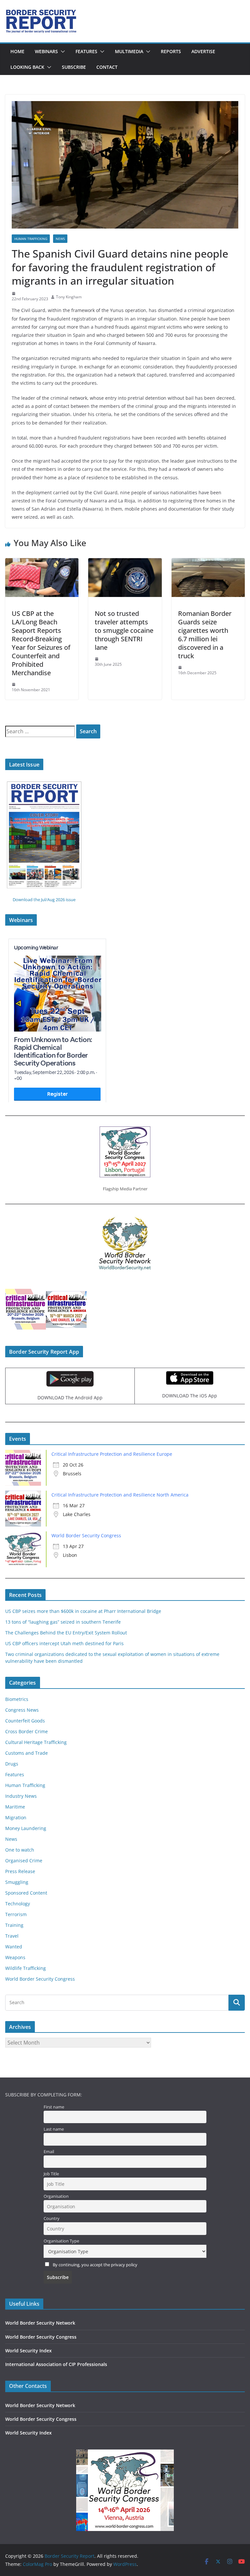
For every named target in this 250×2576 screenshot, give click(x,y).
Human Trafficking (31, 239)
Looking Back (27, 67)
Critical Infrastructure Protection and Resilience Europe (112, 1454)
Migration (16, 1817)
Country (52, 2219)
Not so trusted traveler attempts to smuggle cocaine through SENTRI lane (124, 630)
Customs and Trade (27, 1753)
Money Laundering (26, 1828)
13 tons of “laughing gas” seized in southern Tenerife (63, 1622)
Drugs (12, 1764)
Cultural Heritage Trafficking (36, 1742)
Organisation (56, 2196)
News (60, 239)
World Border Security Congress (86, 1535)
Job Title (51, 2174)
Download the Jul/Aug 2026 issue (44, 900)
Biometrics (17, 1699)
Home (17, 51)
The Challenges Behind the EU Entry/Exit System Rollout (66, 1633)
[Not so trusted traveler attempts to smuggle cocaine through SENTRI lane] (125, 563)
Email (49, 2152)
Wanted (14, 1947)
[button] (62, 52)
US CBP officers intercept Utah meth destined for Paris (64, 1643)
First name (54, 2107)
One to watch (20, 1850)
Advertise (203, 51)
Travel (12, 1936)
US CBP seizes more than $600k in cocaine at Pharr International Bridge (83, 1611)
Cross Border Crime (27, 1731)
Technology (18, 1904)
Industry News (21, 1796)
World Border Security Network (40, 2323)
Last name (54, 2129)
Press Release (20, 1871)
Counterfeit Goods (25, 1721)
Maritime (15, 1807)
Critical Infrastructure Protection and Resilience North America (120, 1495)
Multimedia (129, 51)
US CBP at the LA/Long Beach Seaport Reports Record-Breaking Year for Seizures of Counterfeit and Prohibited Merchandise (41, 643)
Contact (107, 67)
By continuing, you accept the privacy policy (95, 2265)
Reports (171, 51)
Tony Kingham (69, 297)
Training (14, 1925)
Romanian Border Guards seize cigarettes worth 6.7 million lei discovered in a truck (205, 635)
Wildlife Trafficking (26, 1968)
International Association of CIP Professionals (56, 2364)
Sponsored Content (26, 1893)
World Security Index (28, 2351)
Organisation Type (61, 2241)
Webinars (46, 51)
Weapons (15, 1957)
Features (86, 51)
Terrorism (16, 1914)
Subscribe (74, 67)
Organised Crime (24, 1861)
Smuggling (17, 1882)
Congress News (22, 1710)
